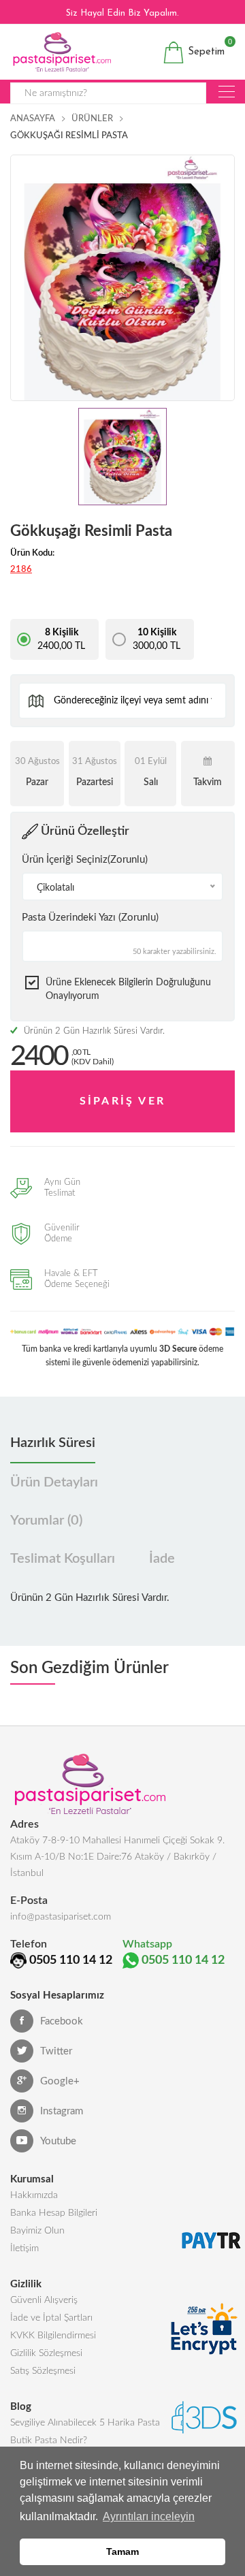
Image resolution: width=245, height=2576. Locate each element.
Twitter (56, 2051)
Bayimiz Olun (37, 2231)
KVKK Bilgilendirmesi (53, 2336)
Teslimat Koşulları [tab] (63, 1559)
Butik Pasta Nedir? (49, 2440)
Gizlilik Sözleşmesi (46, 2353)
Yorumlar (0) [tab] (46, 1521)
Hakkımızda (34, 2195)
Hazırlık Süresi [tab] (53, 1443)
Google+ (60, 2081)
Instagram (62, 2111)
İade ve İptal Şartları (51, 2318)
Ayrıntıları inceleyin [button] (149, 2516)
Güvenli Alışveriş (44, 2300)
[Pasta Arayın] (227, 92)
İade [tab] (162, 1559)
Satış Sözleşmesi (43, 2371)
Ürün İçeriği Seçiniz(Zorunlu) (85, 860)
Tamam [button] (122, 2551)
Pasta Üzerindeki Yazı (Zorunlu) (90, 918)
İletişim (24, 2248)
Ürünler (92, 119)
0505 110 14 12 (71, 1960)
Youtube (58, 2141)
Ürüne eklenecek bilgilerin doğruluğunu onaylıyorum (128, 989)
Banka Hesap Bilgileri (54, 2213)
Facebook (62, 2021)
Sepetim (205, 49)
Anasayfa (33, 119)
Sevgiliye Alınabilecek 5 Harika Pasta (85, 2423)
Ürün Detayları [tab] (54, 1482)
